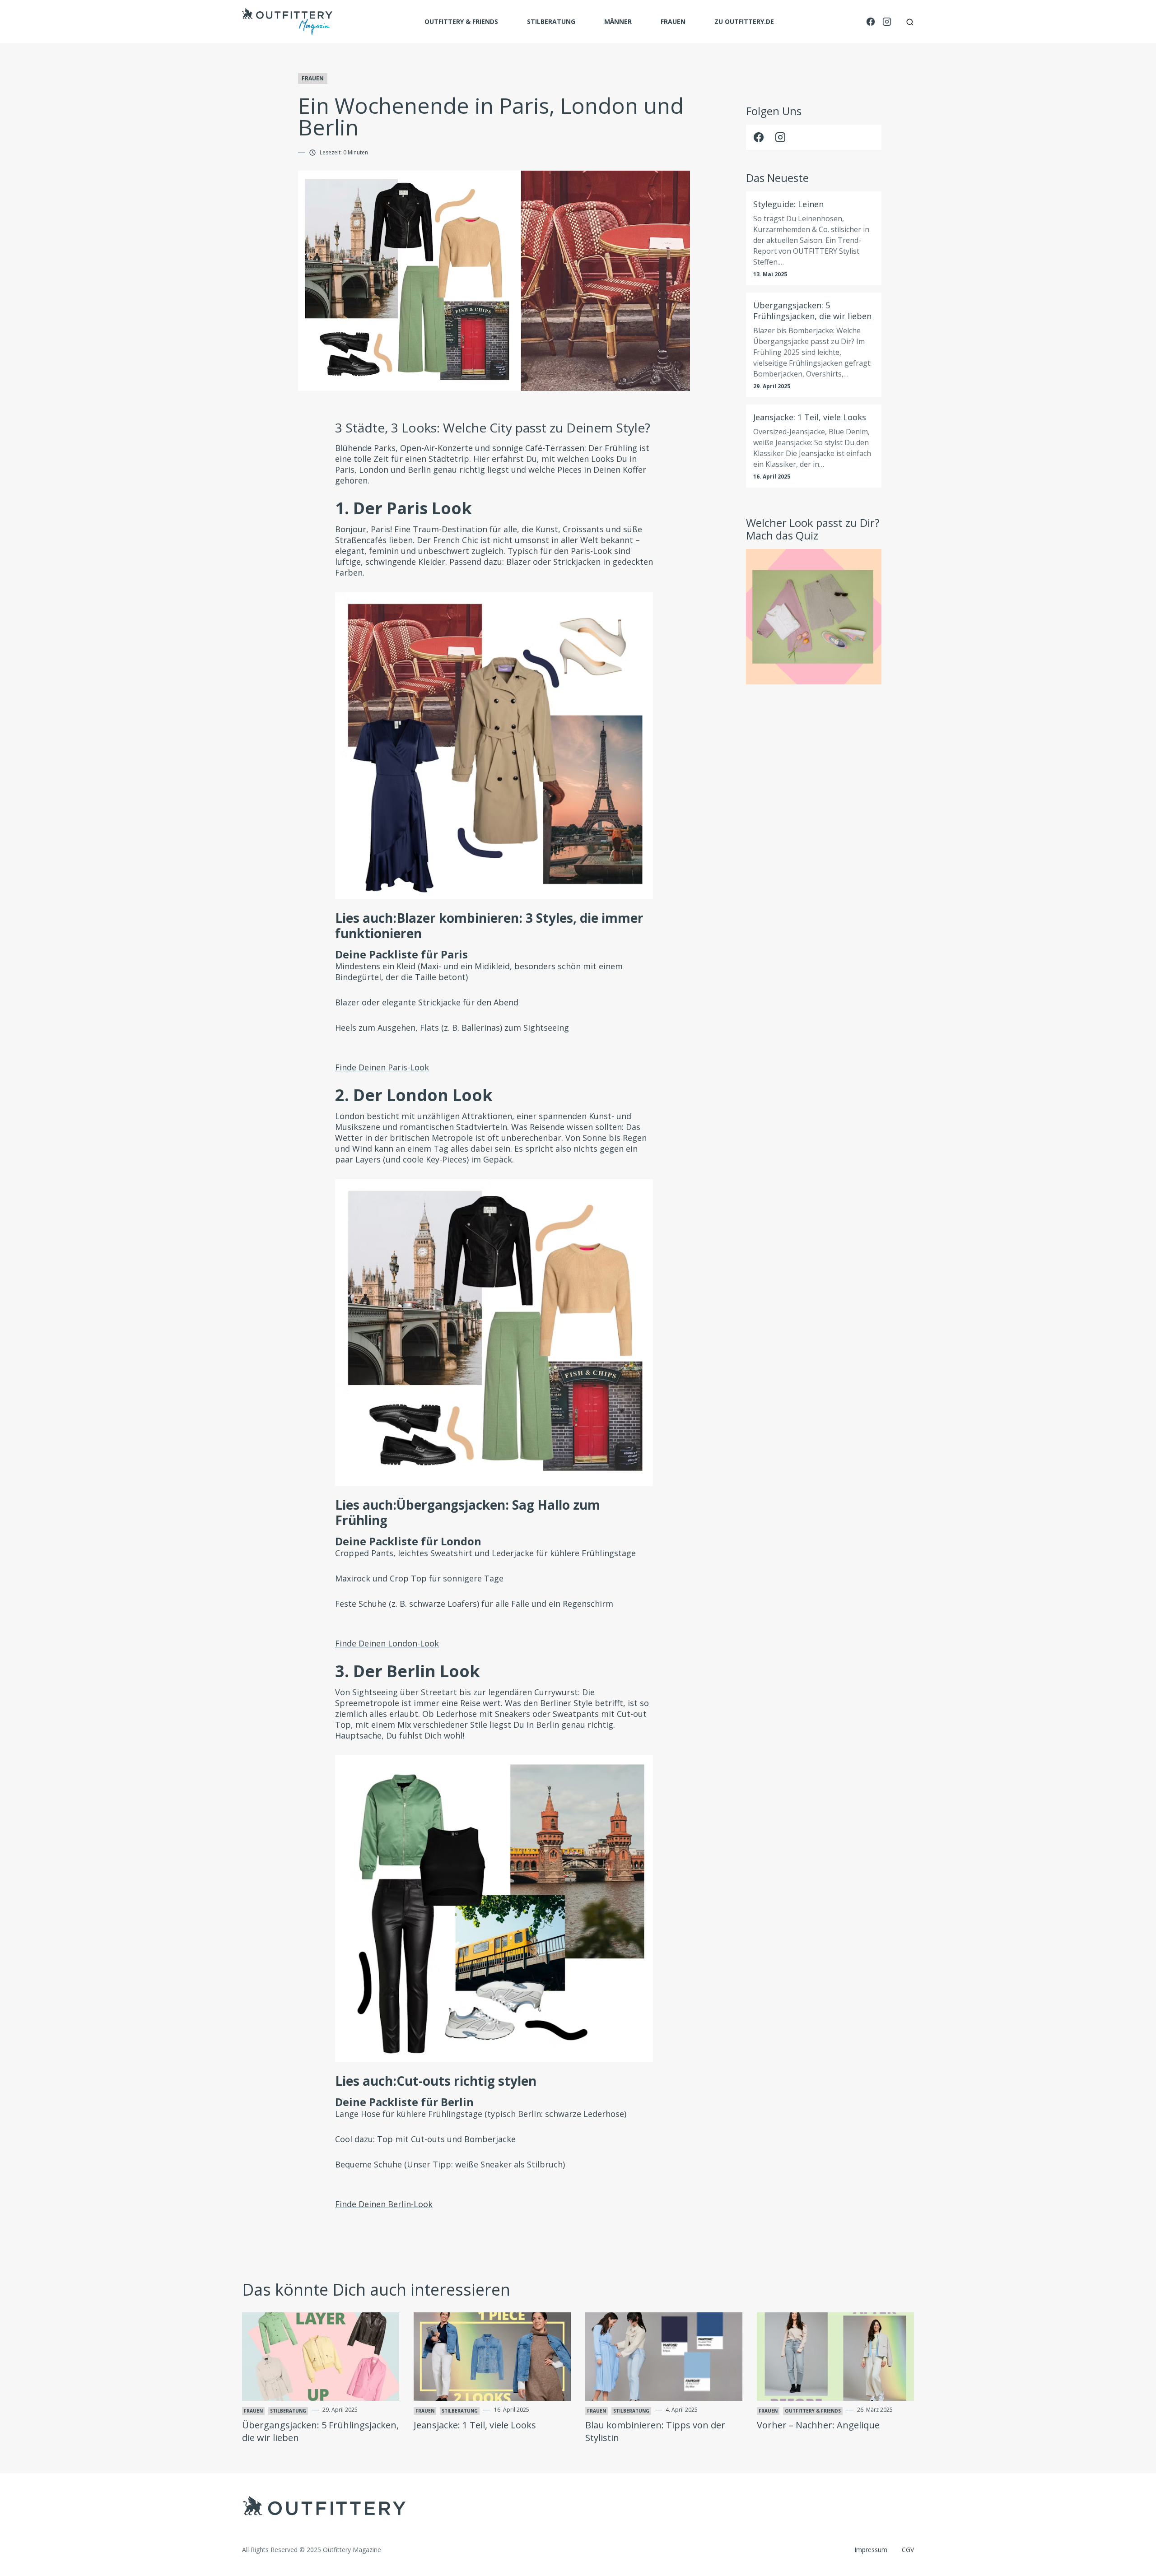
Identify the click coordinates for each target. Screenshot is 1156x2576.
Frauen (673, 21)
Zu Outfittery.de (744, 21)
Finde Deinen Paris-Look (382, 1067)
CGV (908, 2550)
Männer (618, 21)
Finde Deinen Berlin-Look (384, 2204)
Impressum (871, 2550)
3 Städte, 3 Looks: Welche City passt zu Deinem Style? (493, 428)
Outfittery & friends (461, 21)
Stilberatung (551, 21)
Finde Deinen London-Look (387, 1643)
